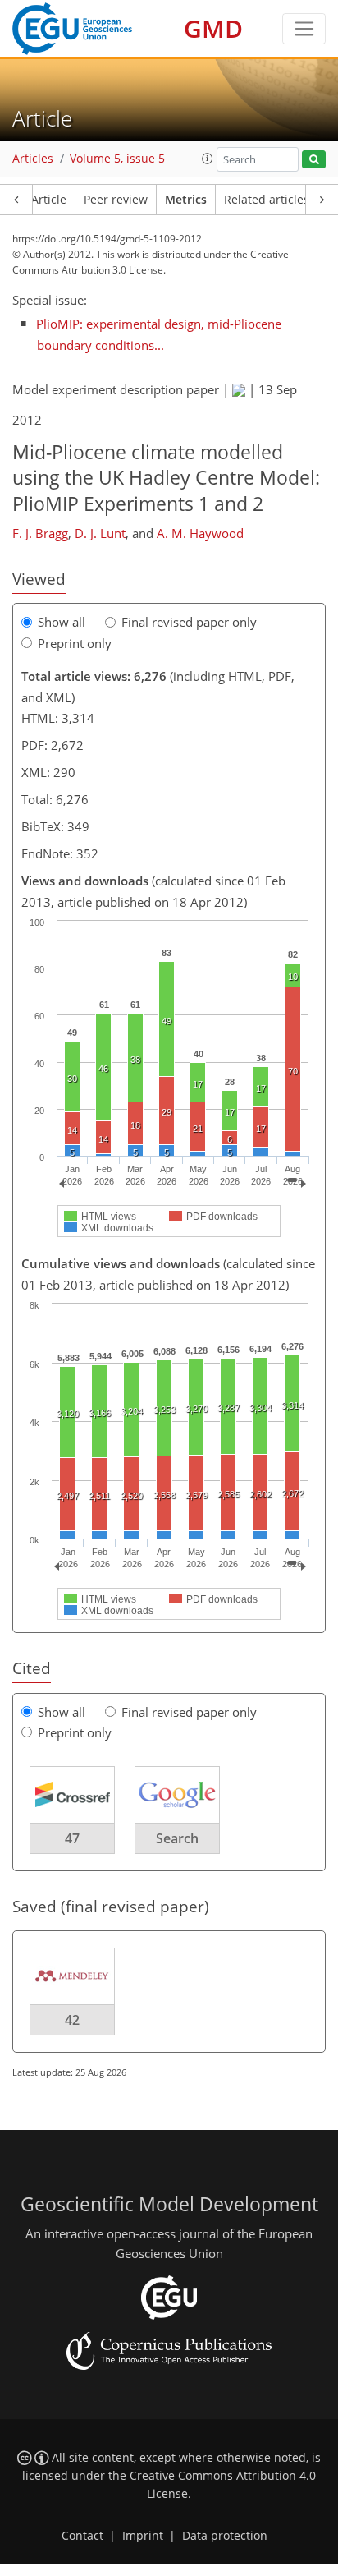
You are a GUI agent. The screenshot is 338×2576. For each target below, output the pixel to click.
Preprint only (75, 643)
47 (72, 1838)
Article (49, 200)
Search (177, 1838)
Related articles (267, 200)
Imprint (143, 2536)
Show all (62, 622)
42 (72, 2020)
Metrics (186, 200)
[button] (208, 159)
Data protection (225, 2536)
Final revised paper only (189, 622)
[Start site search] (314, 160)
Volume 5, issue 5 (117, 159)
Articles (33, 159)
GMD (213, 28)
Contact (82, 2536)
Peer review (116, 200)
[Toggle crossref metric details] (72, 1793)
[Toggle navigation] (304, 29)
